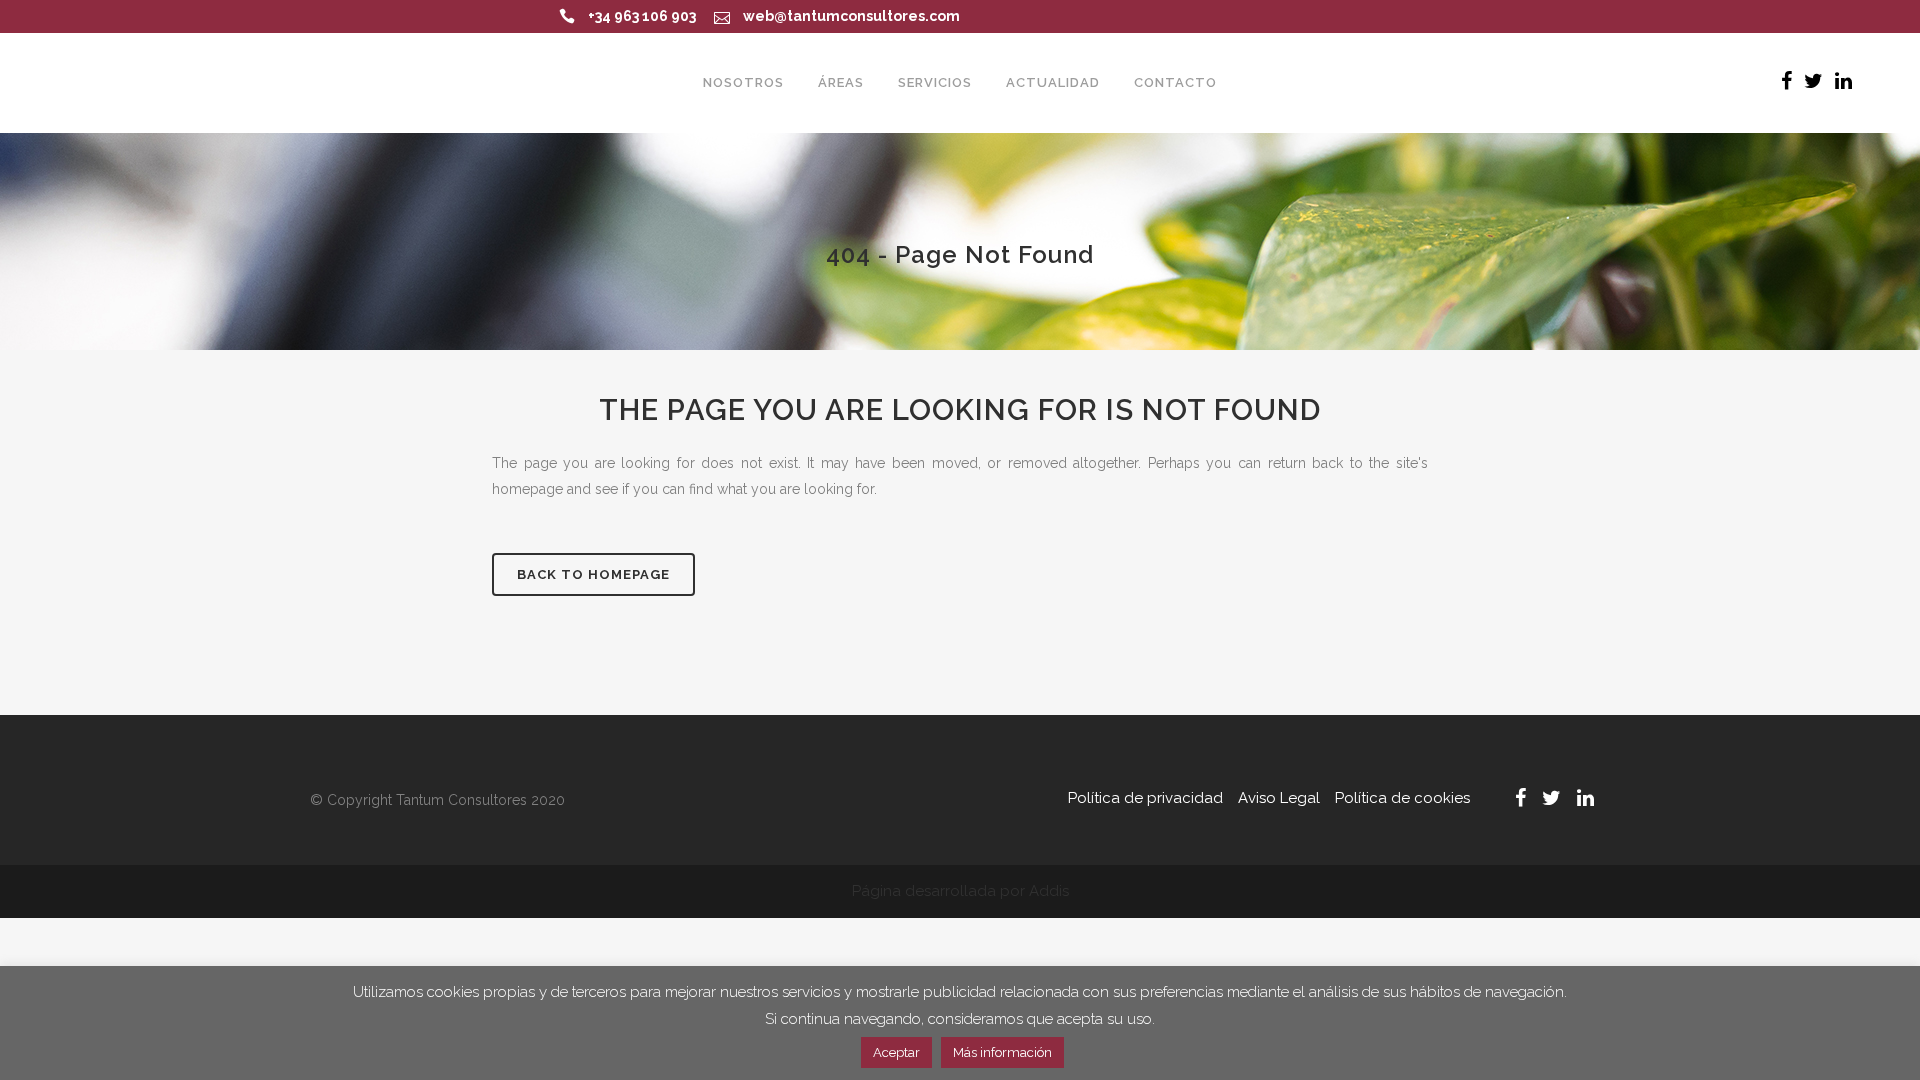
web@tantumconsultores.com (851, 16)
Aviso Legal (1279, 798)
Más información (1002, 1052)
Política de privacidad (1145, 798)
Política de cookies (1402, 798)
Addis (1049, 891)
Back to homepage (593, 574)
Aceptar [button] (896, 1052)
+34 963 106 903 (642, 16)
